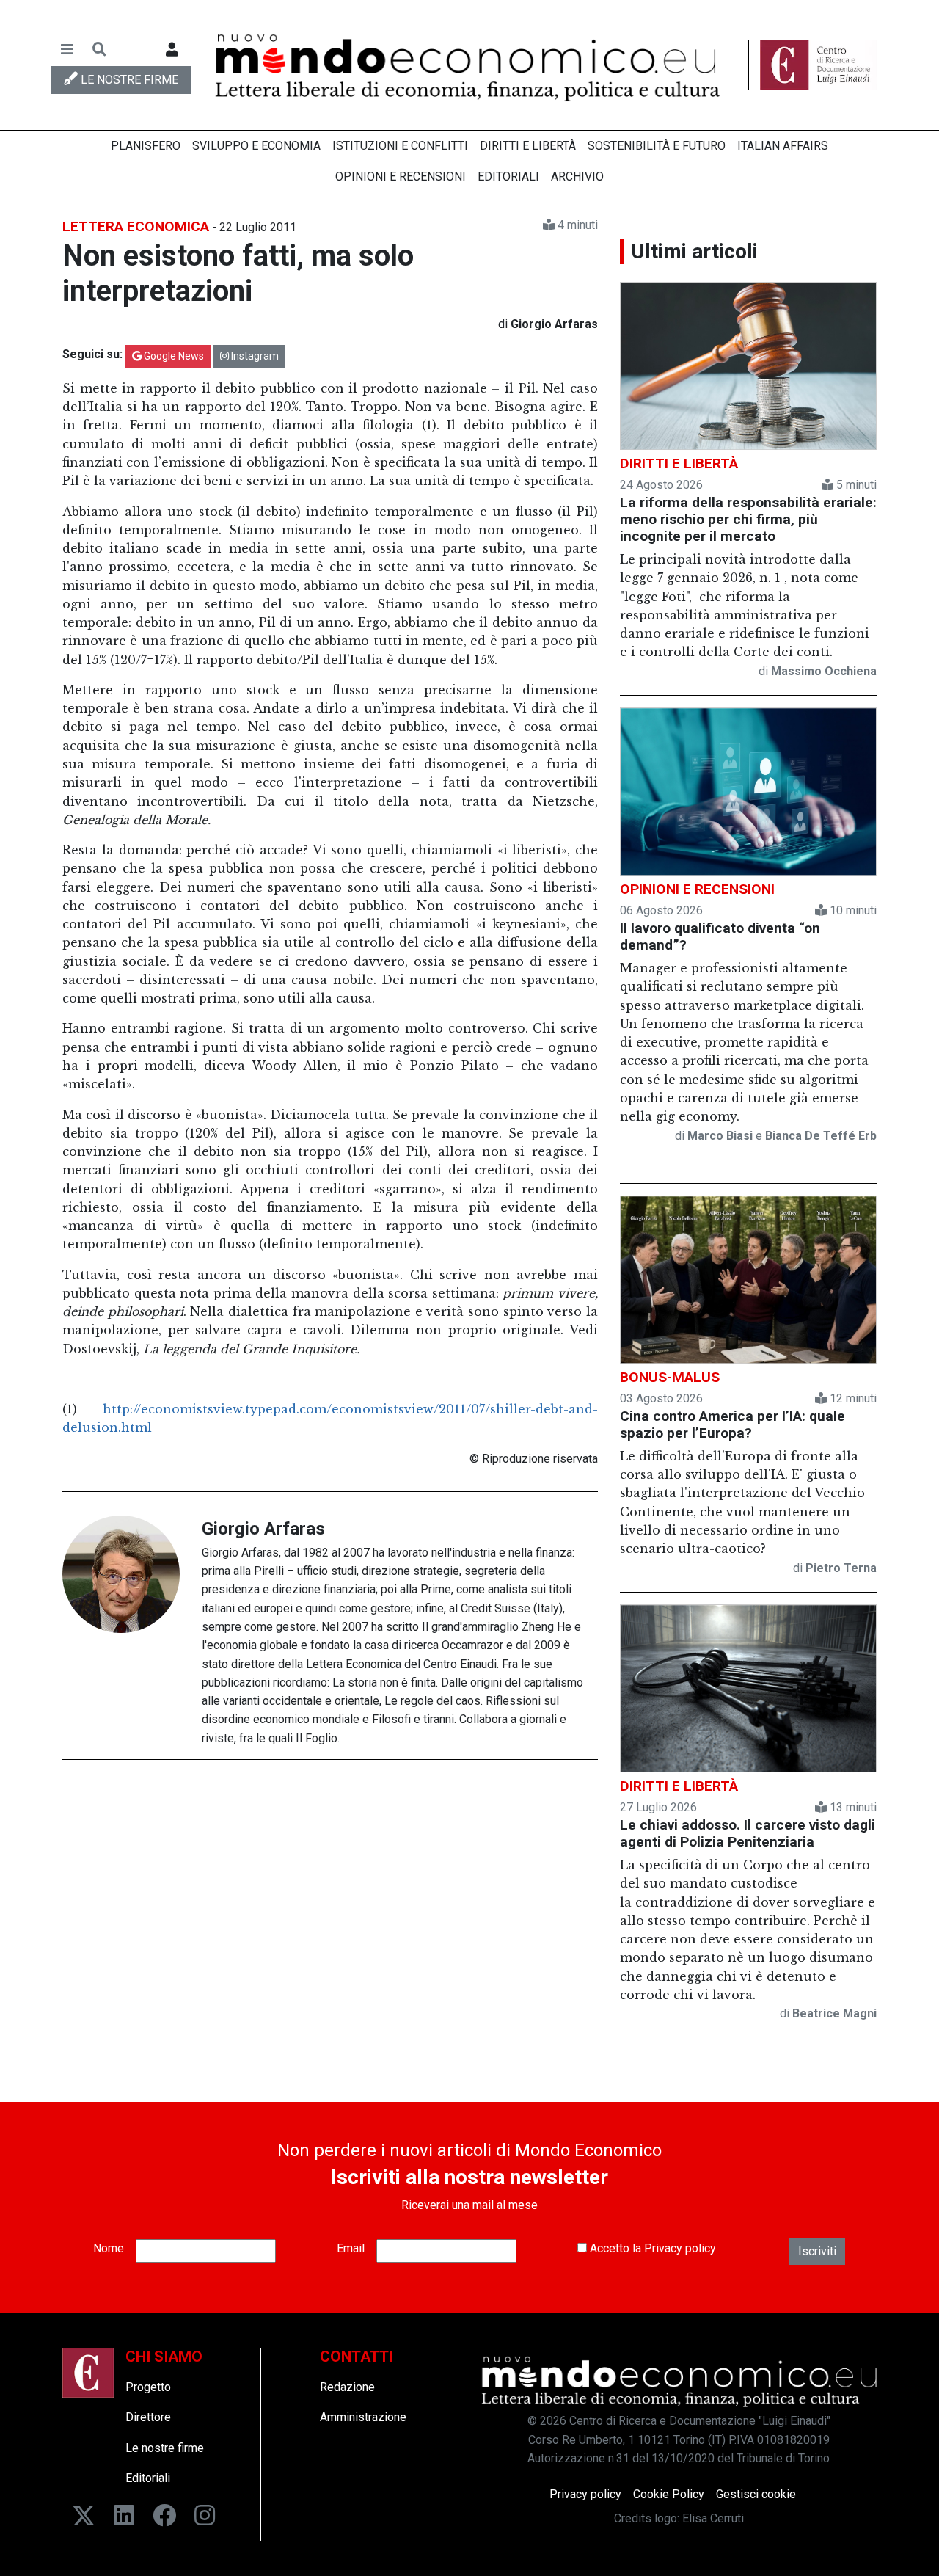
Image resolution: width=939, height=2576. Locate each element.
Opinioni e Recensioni (401, 177)
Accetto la (651, 2248)
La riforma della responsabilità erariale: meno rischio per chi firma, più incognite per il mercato (748, 519)
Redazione (347, 2387)
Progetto (148, 2387)
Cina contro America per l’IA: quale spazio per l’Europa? (732, 1425)
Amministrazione (363, 2417)
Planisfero (146, 146)
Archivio (577, 177)
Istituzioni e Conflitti (400, 146)
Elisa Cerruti (713, 2518)
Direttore (148, 2417)
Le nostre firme (165, 2448)
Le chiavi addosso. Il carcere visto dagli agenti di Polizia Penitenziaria (748, 1833)
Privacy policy (680, 2248)
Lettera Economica (136, 226)
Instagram (254, 356)
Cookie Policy (669, 2494)
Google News (173, 356)
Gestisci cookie (756, 2494)
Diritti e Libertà (528, 146)
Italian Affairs (783, 146)
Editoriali (508, 177)
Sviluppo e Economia (256, 146)
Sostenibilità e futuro (657, 146)
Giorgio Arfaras (263, 1529)
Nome (109, 2248)
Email (351, 2248)
